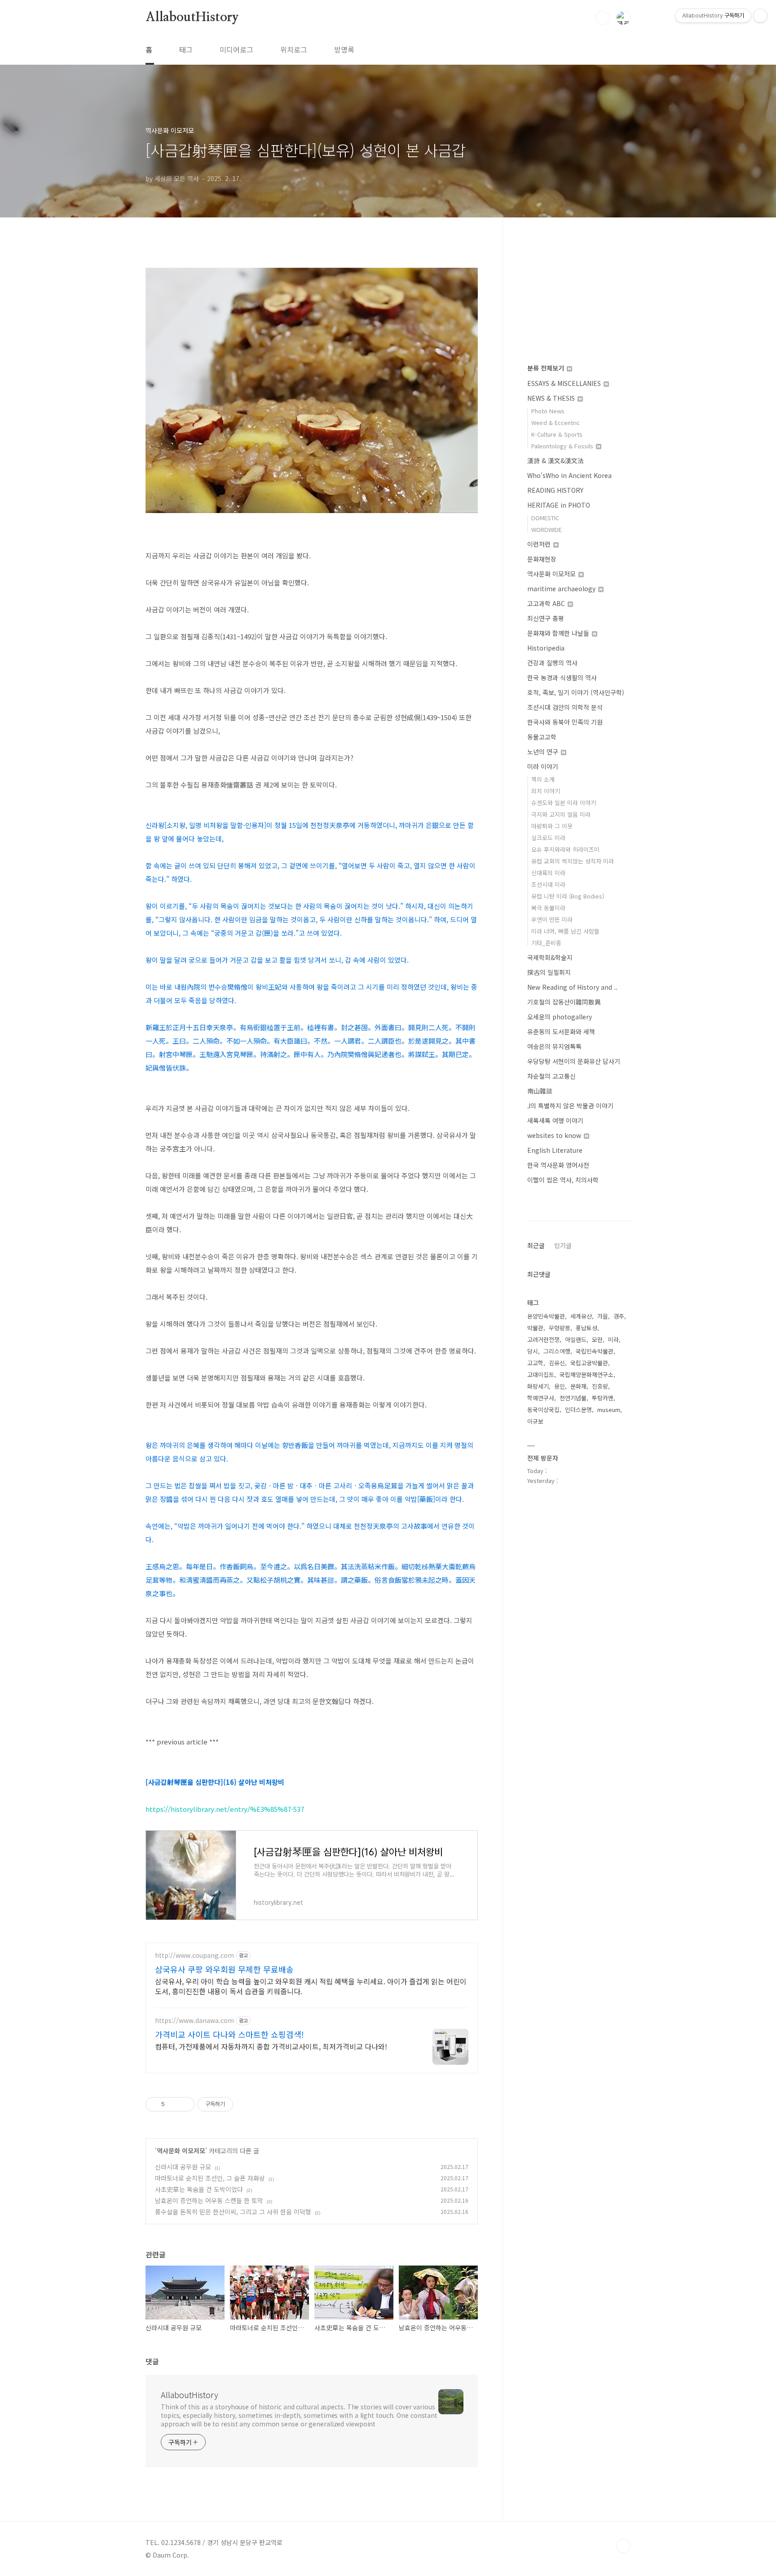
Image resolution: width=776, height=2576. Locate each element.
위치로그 (294, 49)
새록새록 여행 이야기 (555, 1120)
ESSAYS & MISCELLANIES (565, 383)
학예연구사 (541, 1398)
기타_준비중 (546, 943)
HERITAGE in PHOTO (559, 505)
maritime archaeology (562, 589)
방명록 (344, 49)
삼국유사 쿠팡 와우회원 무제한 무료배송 (224, 1969)
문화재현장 (542, 559)
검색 (603, 18)
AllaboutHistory (192, 18)
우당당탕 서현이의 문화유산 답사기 (574, 1061)
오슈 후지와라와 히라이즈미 (565, 849)
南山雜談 (540, 1091)
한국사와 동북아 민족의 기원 (565, 722)
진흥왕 (600, 1386)
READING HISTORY (555, 490)
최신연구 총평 (546, 618)
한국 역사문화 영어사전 (558, 1165)
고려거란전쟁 (543, 1339)
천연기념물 (573, 1398)
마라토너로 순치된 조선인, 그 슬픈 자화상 (210, 2178)
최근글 (536, 1245)
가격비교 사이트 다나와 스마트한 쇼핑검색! (229, 2034)
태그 (186, 49)
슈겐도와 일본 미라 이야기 (564, 803)
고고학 (535, 1363)
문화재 (578, 1386)
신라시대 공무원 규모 (183, 2167)
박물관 (535, 1328)
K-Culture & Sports (557, 434)
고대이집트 (541, 1374)
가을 (603, 1316)
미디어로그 (236, 49)
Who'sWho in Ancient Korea (569, 475)
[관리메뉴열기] (760, 16)
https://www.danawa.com (194, 2021)
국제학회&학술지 (550, 957)
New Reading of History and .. (572, 987)
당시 (533, 1351)
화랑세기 (538, 1386)
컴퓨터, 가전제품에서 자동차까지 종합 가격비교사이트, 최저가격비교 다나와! (271, 2046)
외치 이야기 (546, 791)
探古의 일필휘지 (549, 972)
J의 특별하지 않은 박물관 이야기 (570, 1106)
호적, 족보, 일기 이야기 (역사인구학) (576, 692)
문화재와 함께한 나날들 (559, 633)
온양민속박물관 (546, 1316)
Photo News (548, 411)
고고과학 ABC (547, 603)
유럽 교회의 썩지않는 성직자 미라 (573, 861)
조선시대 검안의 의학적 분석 (565, 707)
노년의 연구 (544, 752)
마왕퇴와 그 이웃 (552, 826)
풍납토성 (586, 1328)
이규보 (535, 1421)
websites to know (555, 1135)
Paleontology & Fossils (563, 446)
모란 (597, 1339)
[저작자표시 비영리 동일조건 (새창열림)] (245, 2104)
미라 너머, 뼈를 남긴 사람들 (565, 931)
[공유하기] (173, 2104)
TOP (623, 2546)
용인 (560, 1386)
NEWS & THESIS (552, 398)
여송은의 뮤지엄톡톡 (554, 1046)
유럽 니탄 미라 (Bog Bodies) (568, 896)
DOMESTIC (545, 518)
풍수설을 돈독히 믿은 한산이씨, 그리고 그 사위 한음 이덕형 (233, 2212)
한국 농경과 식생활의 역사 (562, 677)
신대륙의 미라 (548, 873)
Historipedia (546, 648)
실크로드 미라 (548, 838)
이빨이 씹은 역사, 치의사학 (563, 1180)
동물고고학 (542, 737)
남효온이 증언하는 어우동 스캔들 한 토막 (209, 2200)
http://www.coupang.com (194, 1955)
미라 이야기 (543, 766)
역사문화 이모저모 (181, 2151)
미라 (613, 1339)
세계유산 (581, 1316)
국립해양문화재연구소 (586, 1374)
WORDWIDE (547, 529)
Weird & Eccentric (556, 423)
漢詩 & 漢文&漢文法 (556, 460)
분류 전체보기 (547, 368)
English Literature (555, 1150)
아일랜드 (576, 1339)
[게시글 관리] (184, 2104)
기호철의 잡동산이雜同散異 (564, 1002)
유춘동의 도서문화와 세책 (561, 1031)
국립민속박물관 (595, 1351)
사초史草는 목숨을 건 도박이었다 (199, 2189)
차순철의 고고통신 (551, 1076)
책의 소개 (543, 779)
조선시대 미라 (548, 884)
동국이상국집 (543, 1410)
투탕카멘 (603, 1398)
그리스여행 (557, 1351)
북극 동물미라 (548, 908)
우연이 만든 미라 (552, 919)
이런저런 (540, 544)
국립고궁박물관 (589, 1363)
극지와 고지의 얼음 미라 (561, 814)
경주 (619, 1316)
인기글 (563, 1245)
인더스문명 (578, 1410)
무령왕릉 (560, 1328)
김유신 (557, 1363)
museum (609, 1410)
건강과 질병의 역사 (552, 663)
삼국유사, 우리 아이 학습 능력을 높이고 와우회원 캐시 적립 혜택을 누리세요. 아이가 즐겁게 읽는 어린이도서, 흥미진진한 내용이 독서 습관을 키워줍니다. (311, 1986)
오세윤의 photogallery (560, 1017)
